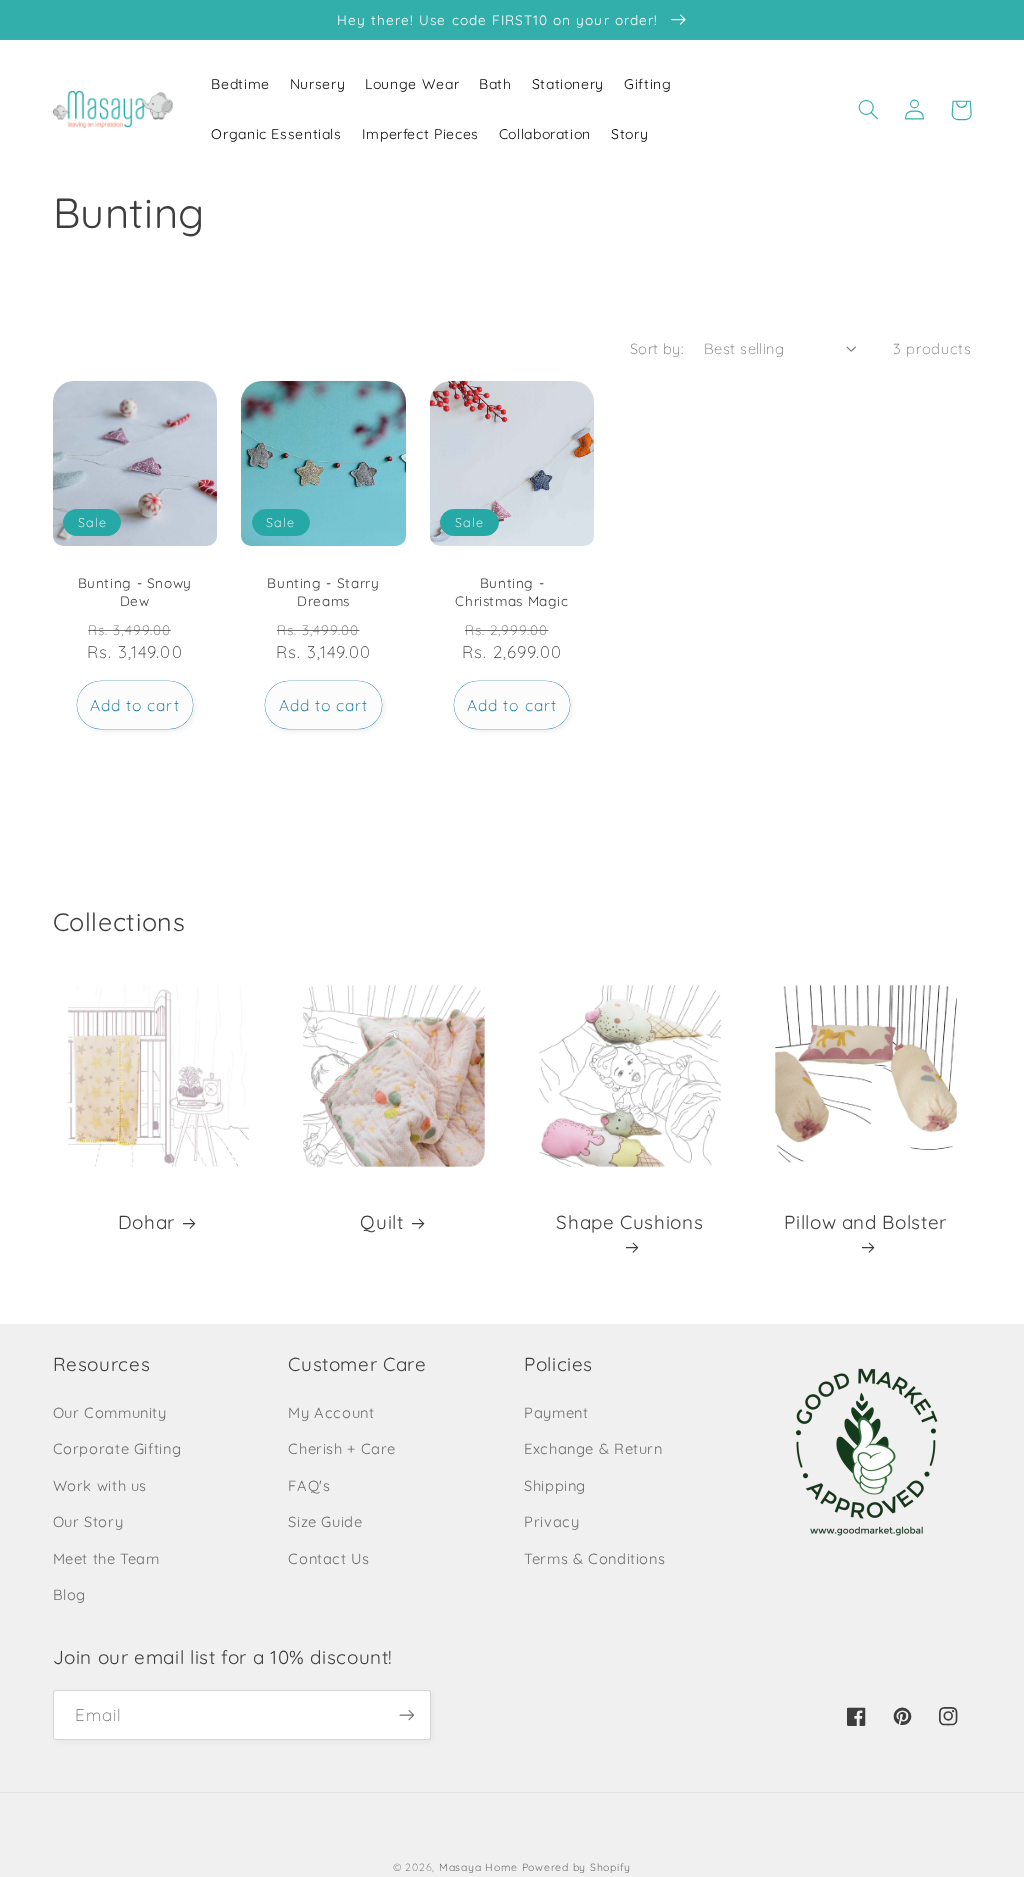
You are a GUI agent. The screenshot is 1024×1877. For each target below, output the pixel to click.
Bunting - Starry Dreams (323, 591)
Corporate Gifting (117, 1448)
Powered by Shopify (576, 1867)
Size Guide (325, 1521)
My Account (331, 1412)
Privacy (551, 1521)
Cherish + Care (342, 1448)
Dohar (146, 1222)
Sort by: (656, 348)
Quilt (381, 1222)
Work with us (100, 1485)
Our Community (110, 1412)
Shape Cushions (629, 1222)
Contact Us (328, 1558)
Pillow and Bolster (865, 1222)
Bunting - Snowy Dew (135, 591)
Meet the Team (106, 1558)
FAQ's (309, 1485)
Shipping (555, 1485)
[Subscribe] (406, 1714)
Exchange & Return (593, 1448)
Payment (556, 1412)
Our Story (88, 1521)
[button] (869, 110)
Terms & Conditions (594, 1558)
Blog (70, 1594)
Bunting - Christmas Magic (511, 591)
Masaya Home (478, 1867)
